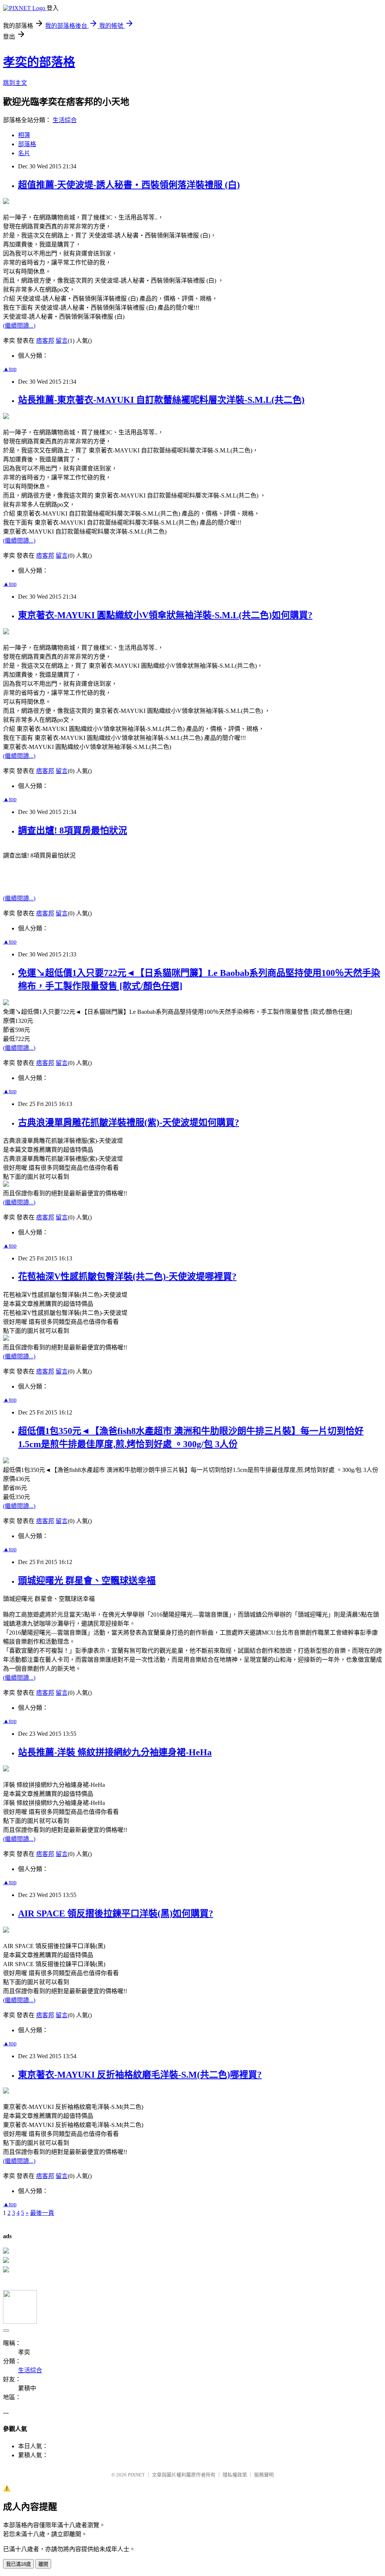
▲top (10, 369)
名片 (24, 153)
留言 (62, 341)
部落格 (27, 144)
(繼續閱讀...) (19, 326)
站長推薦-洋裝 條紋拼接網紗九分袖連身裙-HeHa (115, 1752)
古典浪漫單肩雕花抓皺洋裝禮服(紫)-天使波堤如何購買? (129, 1122)
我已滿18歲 (18, 2564)
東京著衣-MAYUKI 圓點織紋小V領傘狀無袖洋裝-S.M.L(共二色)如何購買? (165, 615)
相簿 (24, 135)
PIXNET (136, 2475)
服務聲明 (264, 2475)
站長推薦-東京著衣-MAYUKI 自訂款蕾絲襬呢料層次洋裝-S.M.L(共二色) (161, 400)
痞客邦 (45, 341)
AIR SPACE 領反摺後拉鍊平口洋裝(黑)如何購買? (116, 1913)
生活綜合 (65, 120)
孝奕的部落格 (39, 62)
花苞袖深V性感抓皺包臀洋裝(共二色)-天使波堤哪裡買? (127, 1277)
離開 (43, 2564)
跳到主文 (15, 83)
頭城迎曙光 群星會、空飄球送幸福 (87, 1581)
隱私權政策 (235, 2475)
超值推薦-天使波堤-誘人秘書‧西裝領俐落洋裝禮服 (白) (129, 185)
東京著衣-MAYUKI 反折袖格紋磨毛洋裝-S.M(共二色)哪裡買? (140, 2075)
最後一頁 (42, 2213)
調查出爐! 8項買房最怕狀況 (73, 830)
